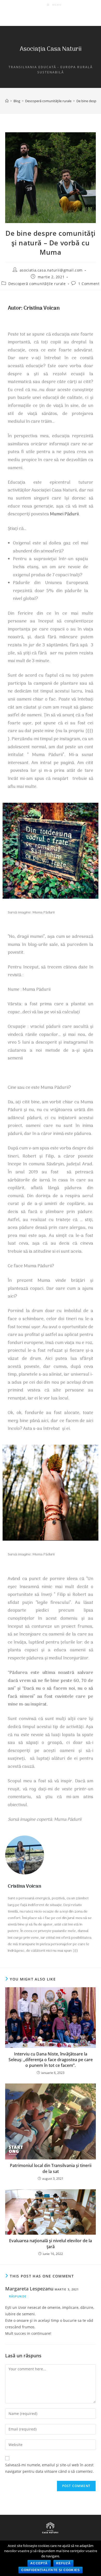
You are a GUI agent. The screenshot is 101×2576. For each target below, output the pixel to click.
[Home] (7, 101)
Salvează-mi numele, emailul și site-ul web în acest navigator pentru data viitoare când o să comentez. (49, 2468)
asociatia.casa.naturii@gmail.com (51, 270)
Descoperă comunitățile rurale (37, 284)
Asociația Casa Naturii (51, 49)
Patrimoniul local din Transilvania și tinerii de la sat (51, 2168)
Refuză (63, 2563)
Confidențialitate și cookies (51, 2570)
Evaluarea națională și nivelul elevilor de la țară (51, 2243)
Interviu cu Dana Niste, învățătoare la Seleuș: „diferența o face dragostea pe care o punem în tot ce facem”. (51, 2060)
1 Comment (89, 284)
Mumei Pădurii (64, 514)
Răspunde (18, 2296)
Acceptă (39, 2563)
